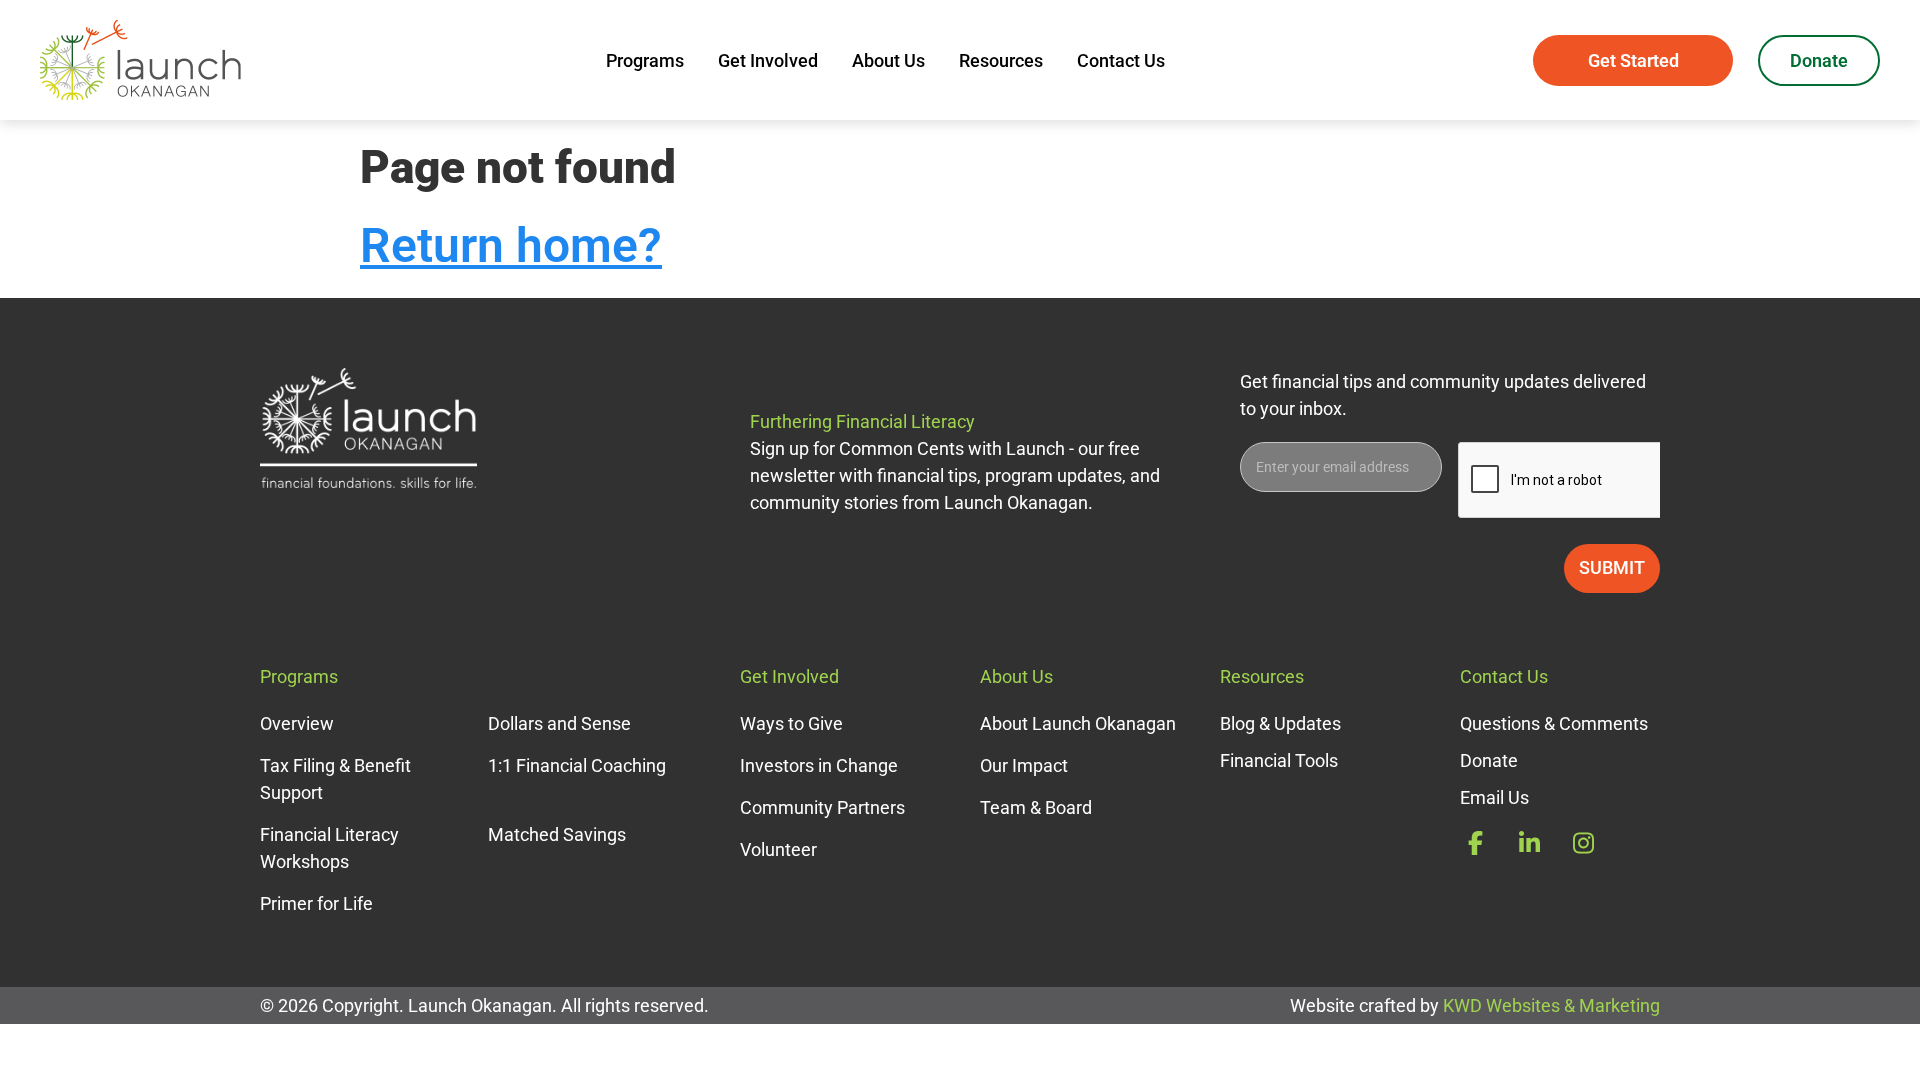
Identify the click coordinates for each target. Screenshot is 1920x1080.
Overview (297, 723)
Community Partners (822, 807)
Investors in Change (819, 765)
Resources (1001, 60)
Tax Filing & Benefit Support (335, 779)
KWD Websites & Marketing (1551, 1005)
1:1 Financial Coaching (577, 765)
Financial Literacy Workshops (329, 848)
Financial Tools (1279, 760)
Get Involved (768, 60)
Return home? (511, 245)
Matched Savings (557, 834)
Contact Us (1121, 60)
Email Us (1494, 797)
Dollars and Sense (559, 723)
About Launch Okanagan (1078, 723)
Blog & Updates (1280, 723)
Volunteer (778, 849)
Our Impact (1024, 765)
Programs (645, 60)
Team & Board (1036, 807)
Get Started (1633, 60)
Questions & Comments (1554, 723)
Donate (1819, 60)
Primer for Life (316, 903)
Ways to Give (791, 723)
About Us (888, 60)
